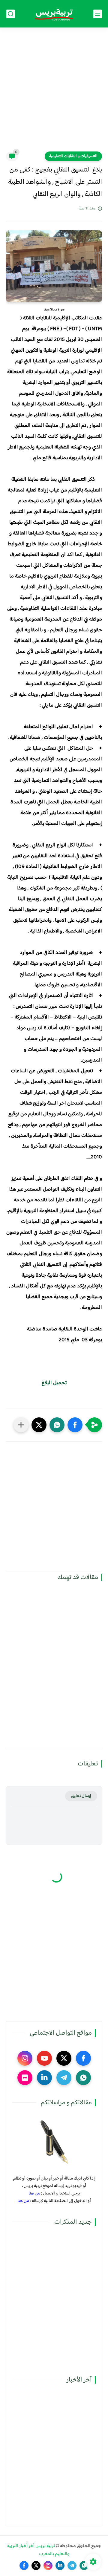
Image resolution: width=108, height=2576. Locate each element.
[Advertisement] (54, 93)
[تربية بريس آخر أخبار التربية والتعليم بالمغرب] (54, 14)
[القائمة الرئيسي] (97, 14)
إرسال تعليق (81, 1796)
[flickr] (25, 2078)
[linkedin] (44, 2078)
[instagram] (25, 2058)
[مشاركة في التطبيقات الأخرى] (21, 1425)
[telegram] (64, 2078)
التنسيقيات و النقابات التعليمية (73, 156)
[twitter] (64, 2058)
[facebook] (83, 2058)
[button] (75, 1425)
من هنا (34, 2193)
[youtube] (44, 2058)
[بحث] (10, 14)
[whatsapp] (83, 2078)
